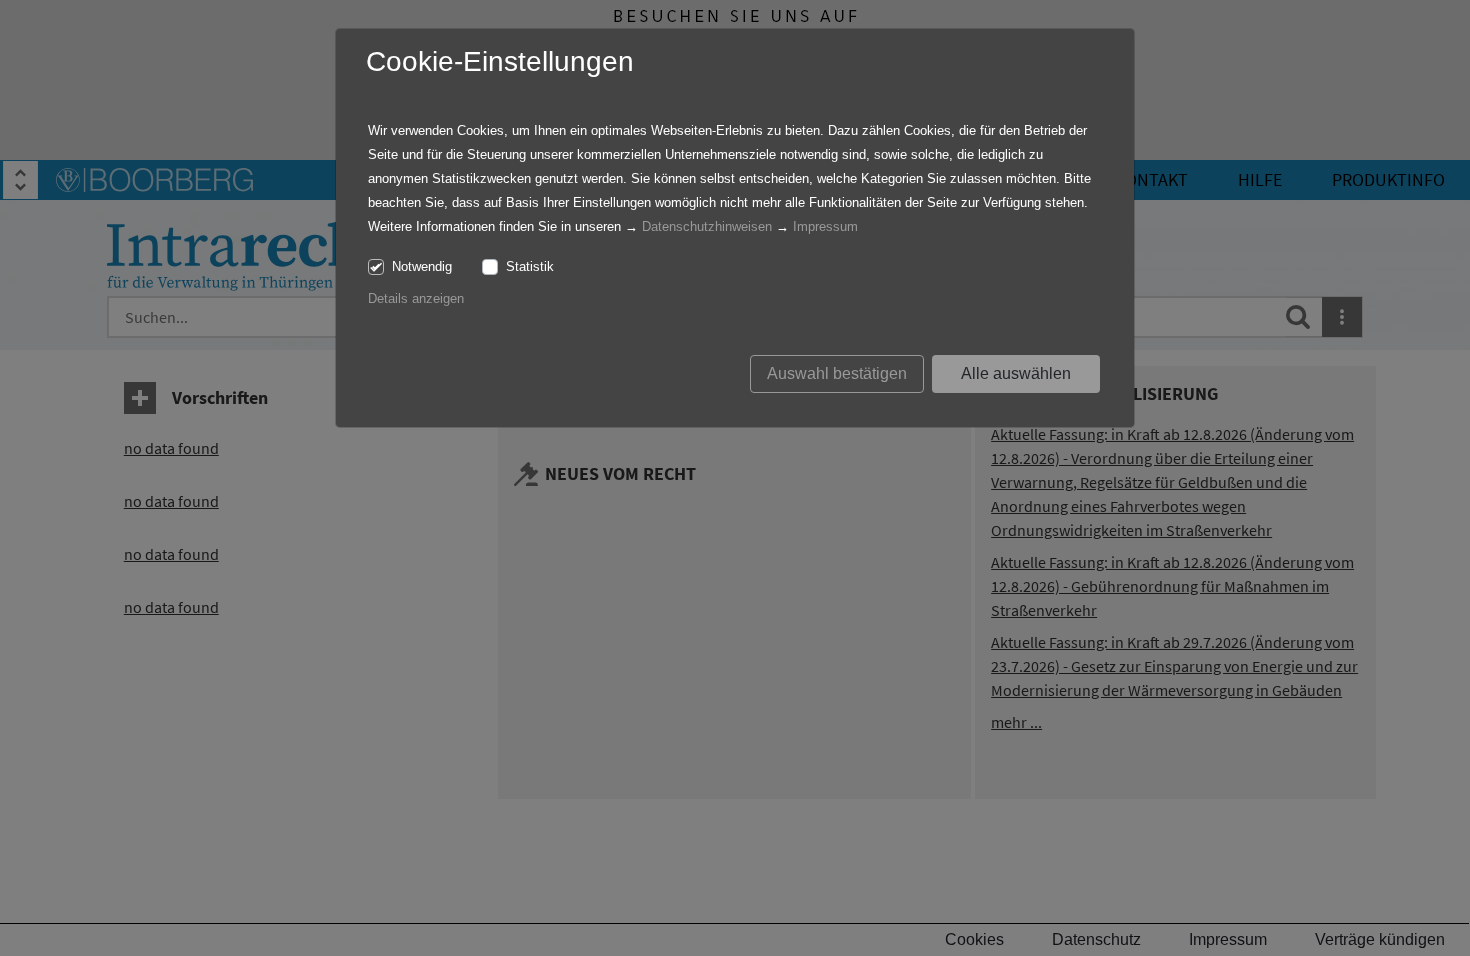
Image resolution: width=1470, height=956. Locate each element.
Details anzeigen (416, 298)
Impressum (825, 226)
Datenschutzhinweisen (707, 226)
